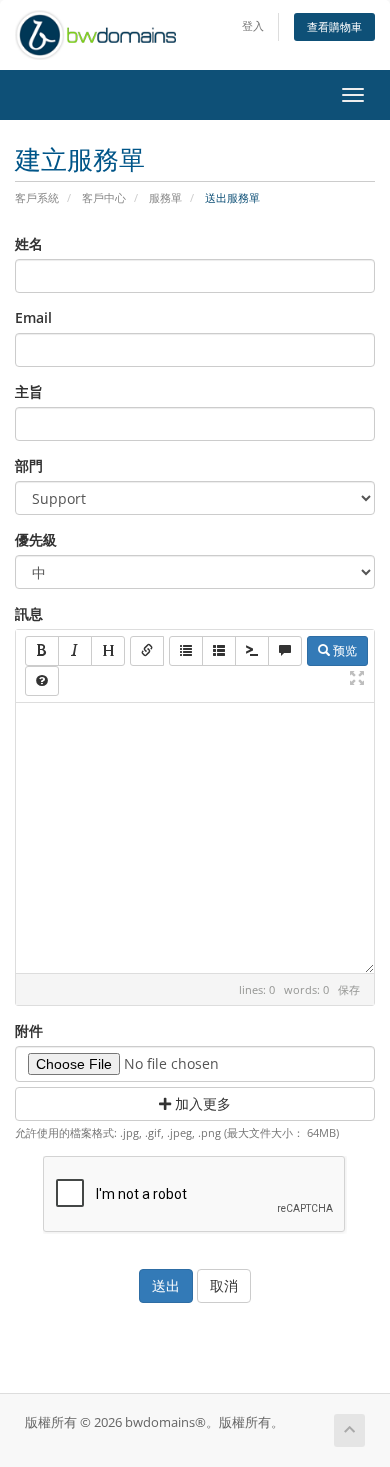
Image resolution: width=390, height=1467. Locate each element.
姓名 (29, 243)
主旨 (29, 391)
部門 (29, 465)
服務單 (165, 197)
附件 (29, 1030)
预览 (343, 650)
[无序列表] (186, 651)
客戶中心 (104, 197)
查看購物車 (334, 26)
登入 (253, 25)
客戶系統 (37, 197)
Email (33, 317)
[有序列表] (219, 651)
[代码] (252, 651)
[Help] (42, 681)
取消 (224, 1285)
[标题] (108, 651)
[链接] (147, 651)
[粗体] (42, 651)
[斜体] (75, 651)
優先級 (36, 539)
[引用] (285, 651)
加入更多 (201, 1103)
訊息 (29, 613)
